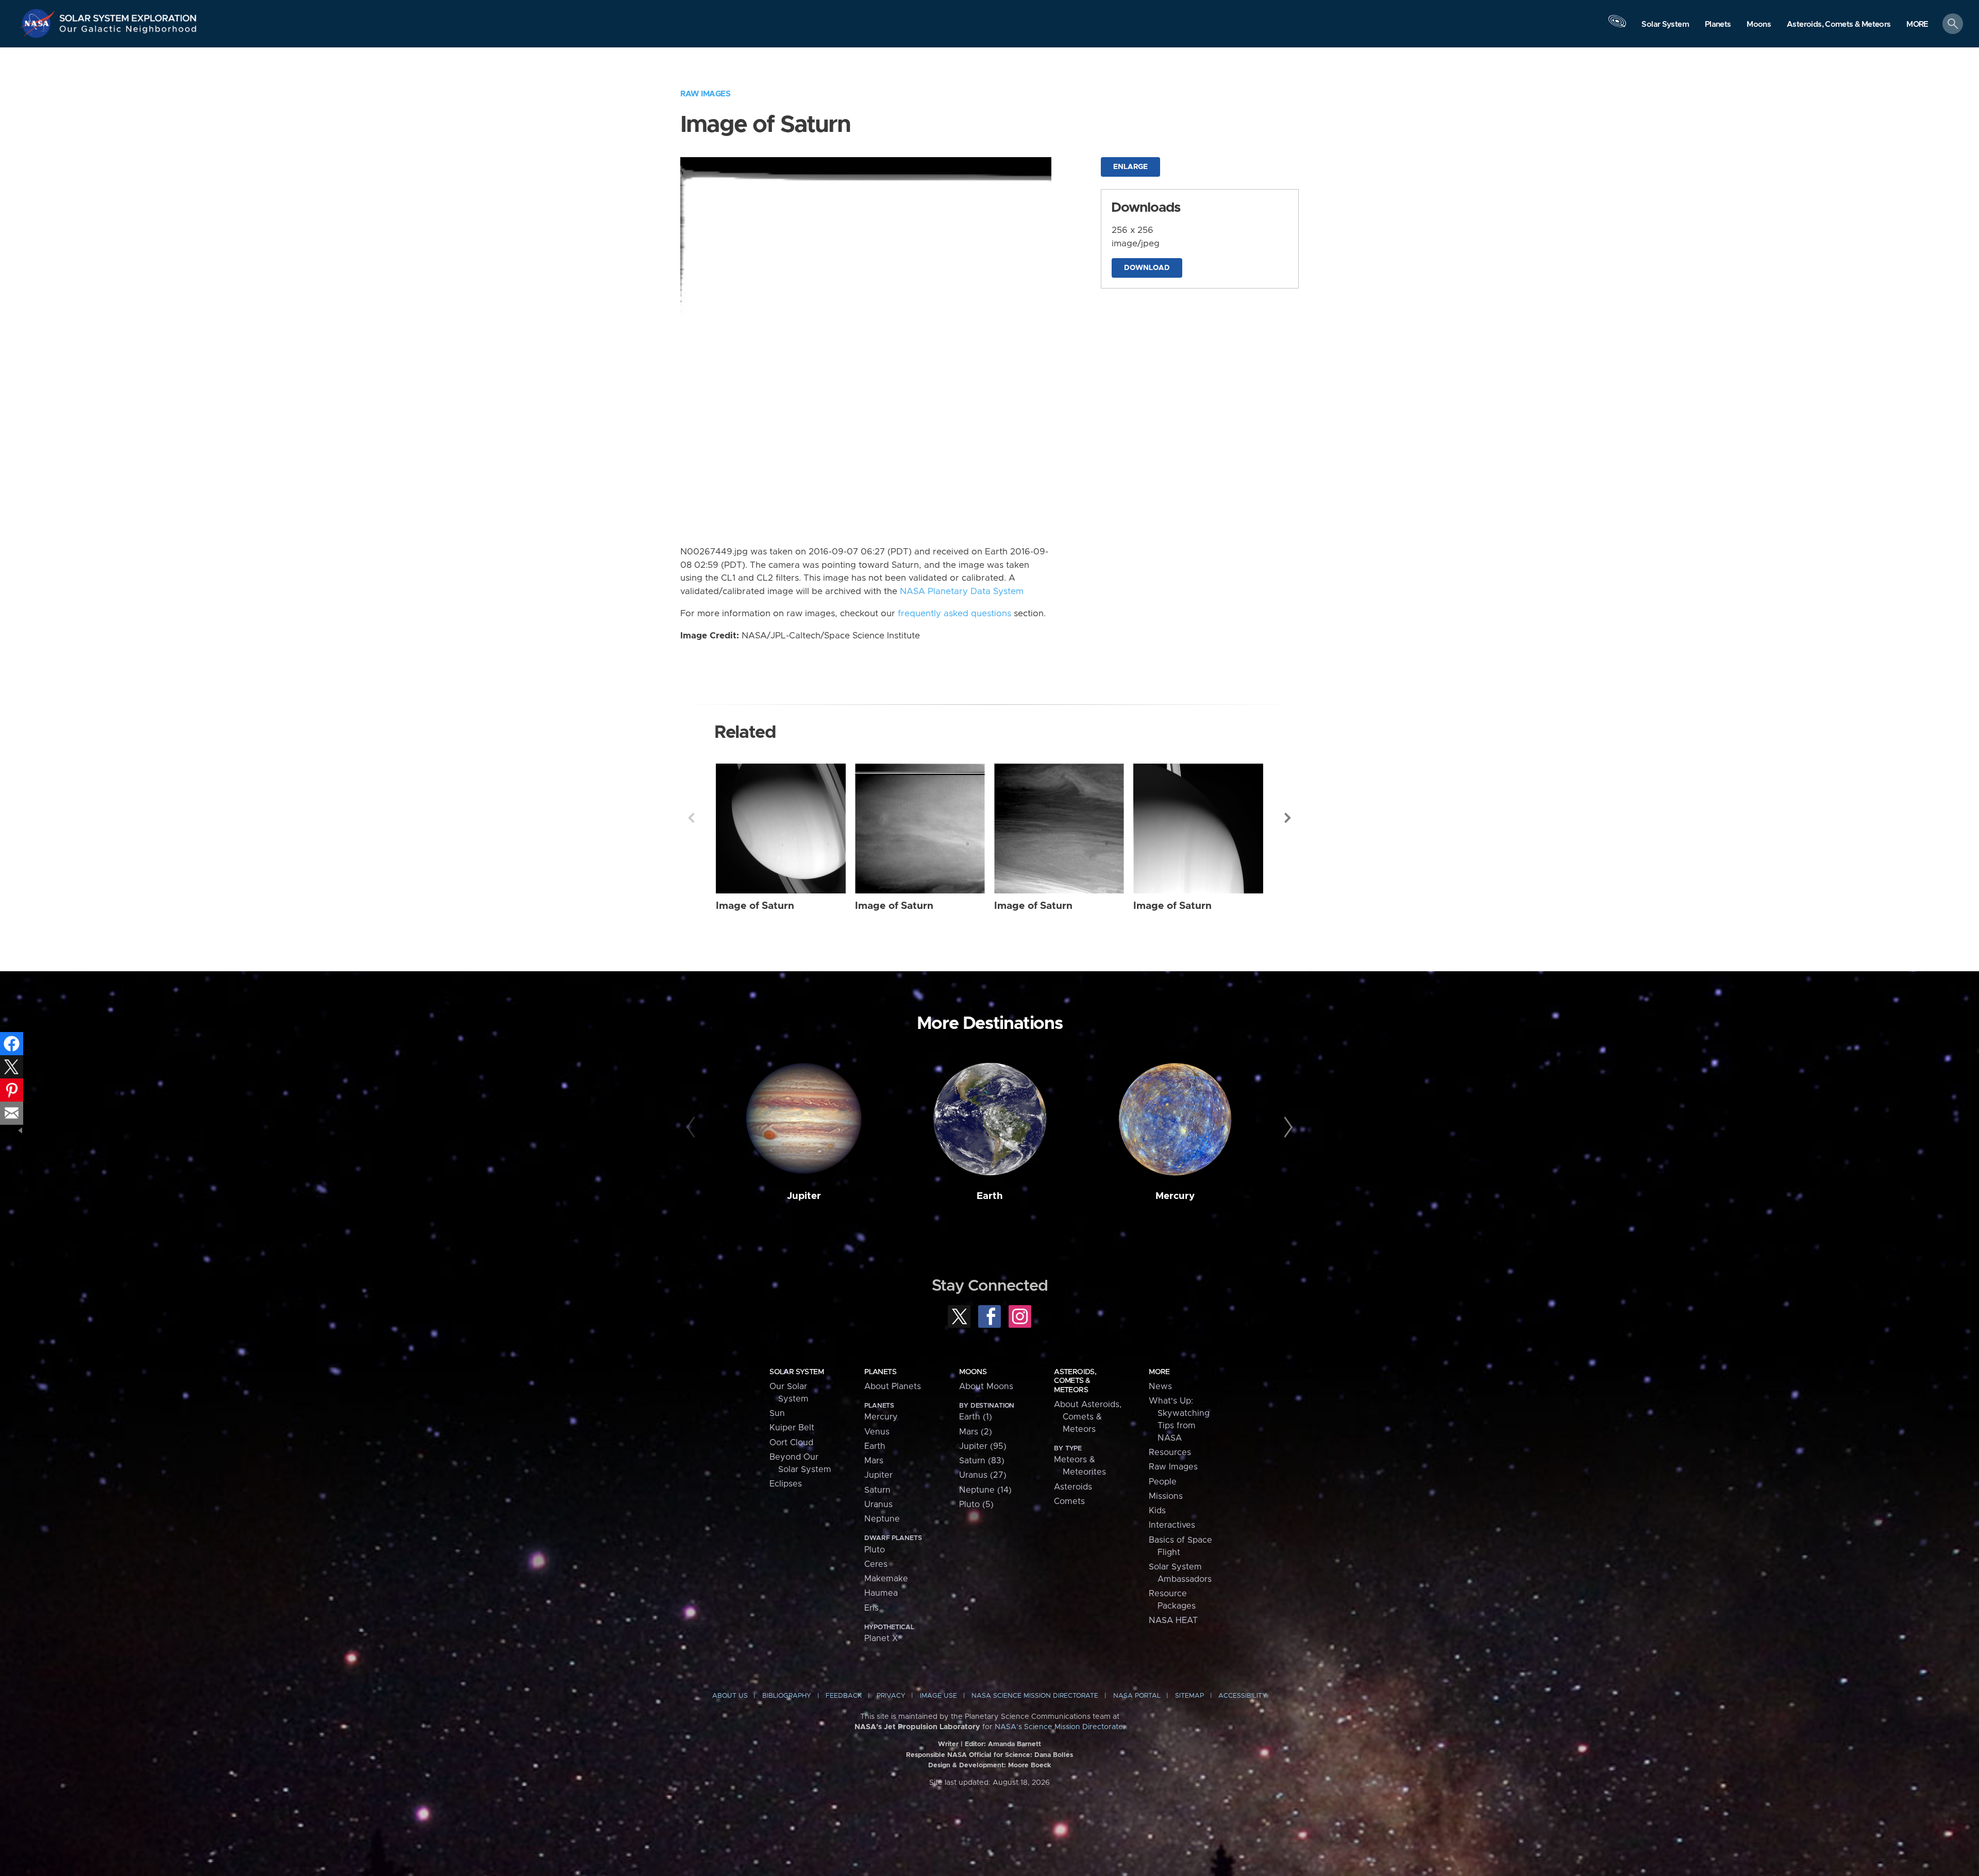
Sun (777, 1413)
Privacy (891, 1696)
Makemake (886, 1579)
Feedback (844, 1696)
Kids (1157, 1511)
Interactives (1172, 1525)
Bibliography (787, 1696)
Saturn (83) (982, 1461)
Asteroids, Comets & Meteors (1075, 1381)
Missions (1166, 1496)
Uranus (878, 1505)
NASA (39, 23)
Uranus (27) (983, 1475)
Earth (990, 1196)
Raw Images (705, 94)
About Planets (893, 1387)
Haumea (881, 1593)
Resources (1170, 1452)
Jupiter (804, 1196)
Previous (691, 818)
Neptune (882, 1519)
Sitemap (1189, 1696)
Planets (880, 1372)
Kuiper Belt (792, 1428)
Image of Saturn (755, 906)
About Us (730, 1696)
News (1160, 1387)
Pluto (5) (976, 1505)
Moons (973, 1372)
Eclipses (786, 1484)
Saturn (877, 1490)
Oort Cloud (791, 1443)
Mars (874, 1461)
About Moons (986, 1387)
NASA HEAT (1173, 1620)
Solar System (796, 1372)
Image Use (938, 1696)
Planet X (881, 1638)
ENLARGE (1130, 167)
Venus (877, 1432)
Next (1288, 818)
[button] (1917, 24)
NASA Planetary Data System (962, 591)
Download (1147, 268)
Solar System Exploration (128, 15)
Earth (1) (976, 1417)
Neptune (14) (985, 1490)
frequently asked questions (954, 614)
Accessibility (1243, 1696)
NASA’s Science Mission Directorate (1059, 1727)
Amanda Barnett (1014, 1744)
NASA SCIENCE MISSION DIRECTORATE (1035, 1696)
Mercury (1175, 1196)
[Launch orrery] (1617, 26)
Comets (1069, 1501)
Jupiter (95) (983, 1446)
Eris (871, 1608)
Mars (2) (976, 1432)
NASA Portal (1137, 1696)
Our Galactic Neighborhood (128, 31)
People (1163, 1482)
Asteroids (1073, 1487)
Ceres (876, 1564)
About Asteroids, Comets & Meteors (1088, 1417)
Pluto (875, 1550)
